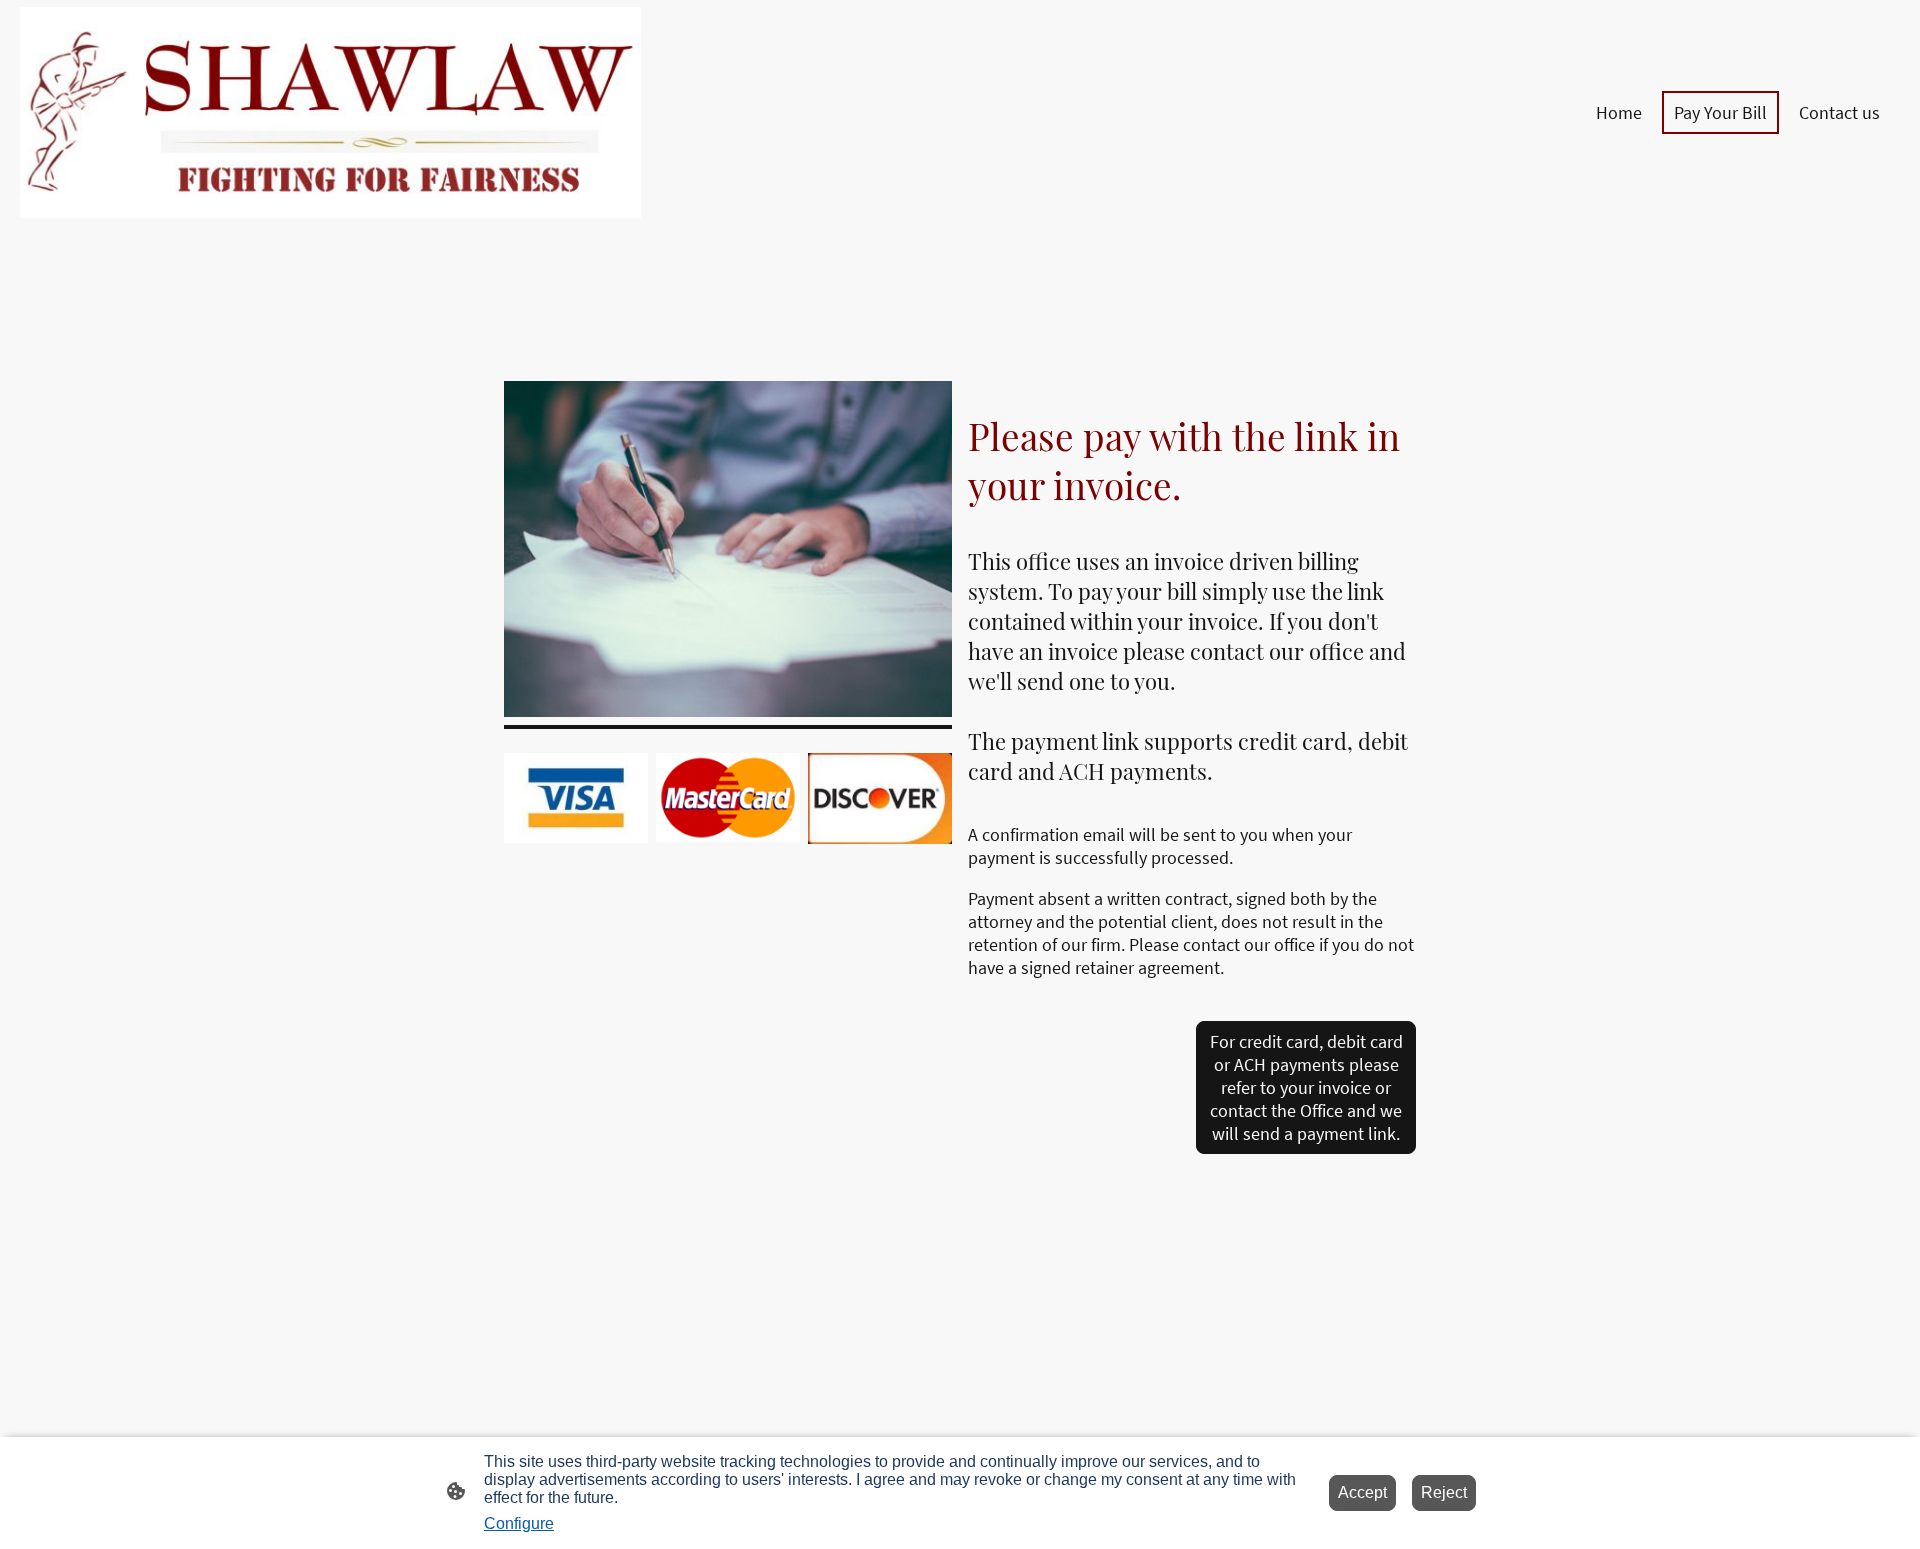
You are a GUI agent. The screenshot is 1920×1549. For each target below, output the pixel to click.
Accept (1362, 1492)
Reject (1444, 1492)
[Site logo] (330, 112)
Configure (519, 1523)
